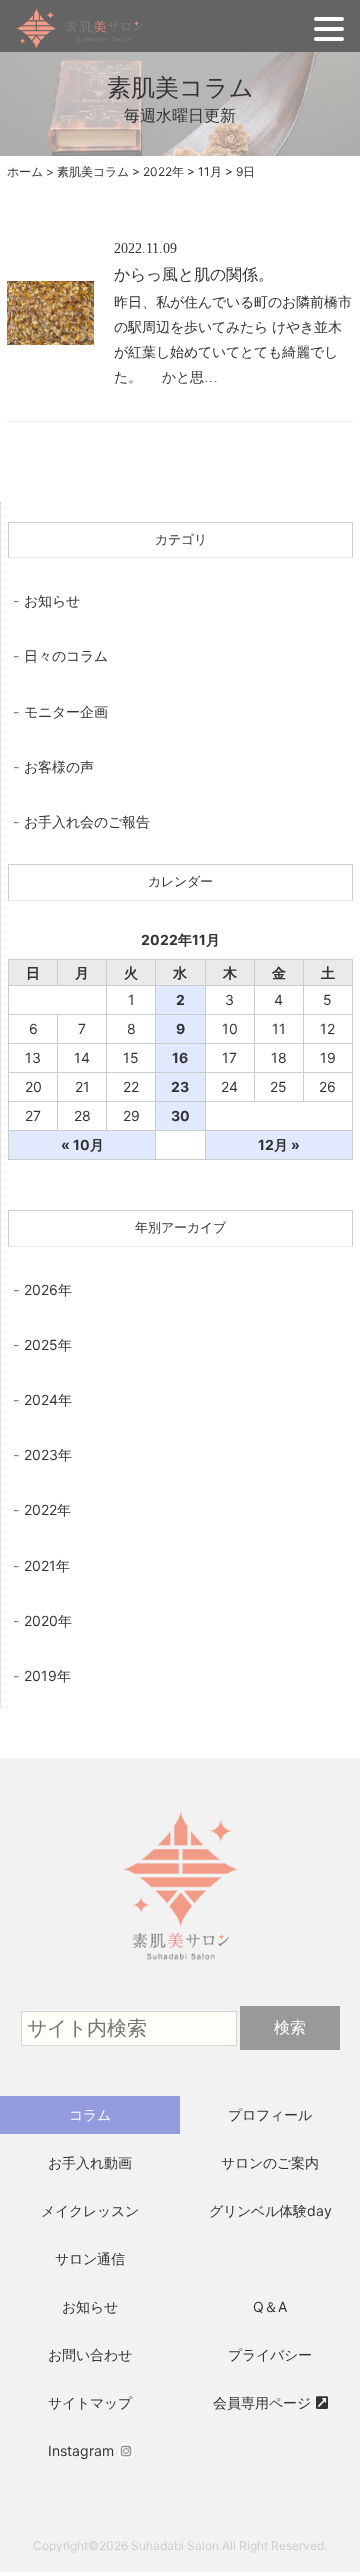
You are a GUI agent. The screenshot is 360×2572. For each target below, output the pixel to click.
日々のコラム (66, 655)
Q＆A (270, 2306)
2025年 (48, 1344)
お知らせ (52, 600)
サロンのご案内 (270, 2162)
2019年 (47, 1675)
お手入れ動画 (90, 2162)
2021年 (47, 1565)
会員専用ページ (262, 2402)
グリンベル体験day (270, 2210)
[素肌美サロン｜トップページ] (180, 1783)
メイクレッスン (90, 2210)
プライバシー (270, 2354)
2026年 (48, 1289)
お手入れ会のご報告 (87, 821)
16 (180, 1057)
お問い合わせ (90, 2354)
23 (180, 1086)
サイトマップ (90, 2402)
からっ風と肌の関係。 (194, 274)
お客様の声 (59, 766)
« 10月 (82, 1144)
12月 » (279, 1144)
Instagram (81, 2450)
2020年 (48, 1620)
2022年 (47, 1509)
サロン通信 (90, 2258)
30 (180, 1115)
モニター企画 (66, 711)
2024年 (48, 1399)
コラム (90, 2114)
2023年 (48, 1454)
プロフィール (270, 2114)
